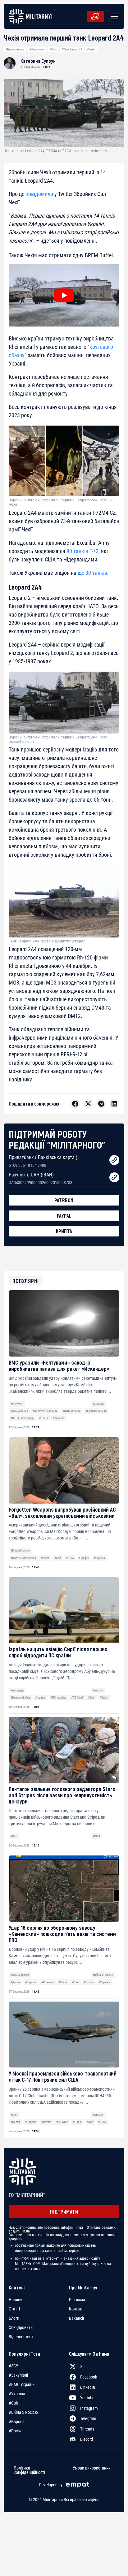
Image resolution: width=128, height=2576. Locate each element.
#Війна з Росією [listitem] (23, 2412)
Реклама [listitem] (77, 2300)
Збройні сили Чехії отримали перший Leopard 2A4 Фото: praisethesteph (59, 739)
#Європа (31, 1982)
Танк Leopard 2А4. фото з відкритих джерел (47, 941)
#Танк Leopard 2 (72, 49)
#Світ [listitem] (14, 2403)
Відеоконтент (21, 2337)
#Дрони (16, 1982)
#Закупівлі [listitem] (18, 2375)
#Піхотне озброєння (23, 1558)
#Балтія (16, 2122)
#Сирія (104, 1697)
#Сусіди (89, 1982)
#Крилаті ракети (96, 1411)
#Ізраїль (40, 1697)
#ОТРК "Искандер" (23, 1418)
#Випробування (21, 1550)
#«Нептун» (17, 1404)
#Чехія (91, 49)
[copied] (114, 1160)
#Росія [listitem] (15, 2431)
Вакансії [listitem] (76, 2318)
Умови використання (92, 2468)
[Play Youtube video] (64, 295)
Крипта (64, 1231)
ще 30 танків (92, 573)
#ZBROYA (98, 1404)
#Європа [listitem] (17, 2422)
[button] (113, 16)
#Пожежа (48, 1982)
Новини (16, 2300)
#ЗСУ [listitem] (14, 2366)
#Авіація (98, 1690)
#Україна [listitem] (17, 2394)
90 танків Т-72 (82, 551)
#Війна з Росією (103, 1975)
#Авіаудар (17, 1690)
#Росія (43, 1418)
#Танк (53, 49)
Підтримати (64, 2212)
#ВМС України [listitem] (22, 2384)
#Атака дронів (20, 1975)
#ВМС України (71, 1411)
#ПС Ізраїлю (58, 1697)
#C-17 (14, 2115)
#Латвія (46, 2122)
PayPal (64, 1216)
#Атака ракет (19, 1411)
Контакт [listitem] (76, 2309)
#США (70, 1558)
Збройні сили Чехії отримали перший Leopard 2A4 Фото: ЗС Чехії (62, 502)
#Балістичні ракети (45, 1411)
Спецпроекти (21, 2327)
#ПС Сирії (77, 1697)
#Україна (59, 1418)
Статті (14, 2309)
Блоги (14, 2318)
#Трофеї (84, 1558)
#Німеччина (37, 49)
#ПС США (62, 2122)
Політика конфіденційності (29, 2470)
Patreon (64, 1200)
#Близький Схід (21, 1697)
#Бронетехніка (15, 49)
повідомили (39, 194)
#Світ (58, 1558)
